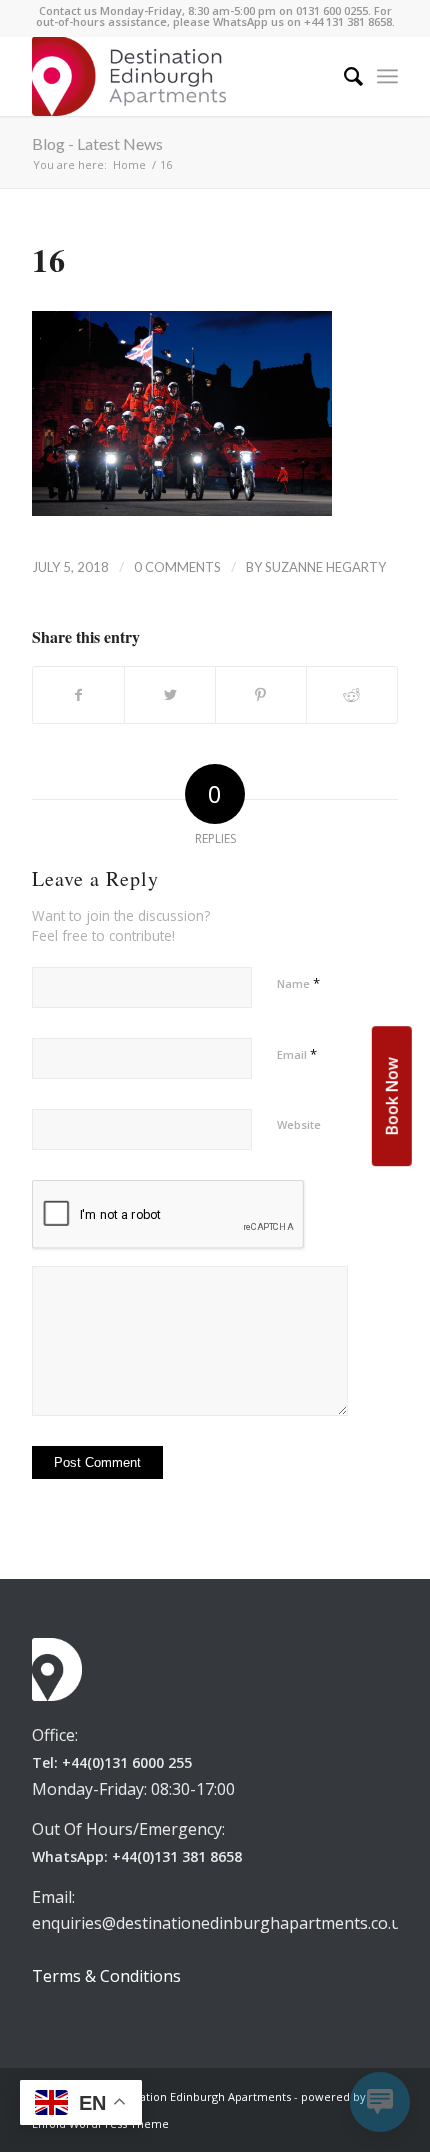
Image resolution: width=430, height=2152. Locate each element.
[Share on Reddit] (352, 695)
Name (298, 983)
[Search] (343, 76)
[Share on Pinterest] (261, 695)
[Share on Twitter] (170, 695)
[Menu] (387, 76)
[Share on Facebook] (78, 695)
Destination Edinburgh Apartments (198, 2096)
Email (297, 1054)
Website (299, 1124)
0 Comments (177, 567)
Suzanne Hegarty (325, 567)
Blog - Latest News (97, 143)
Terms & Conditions (106, 1976)
